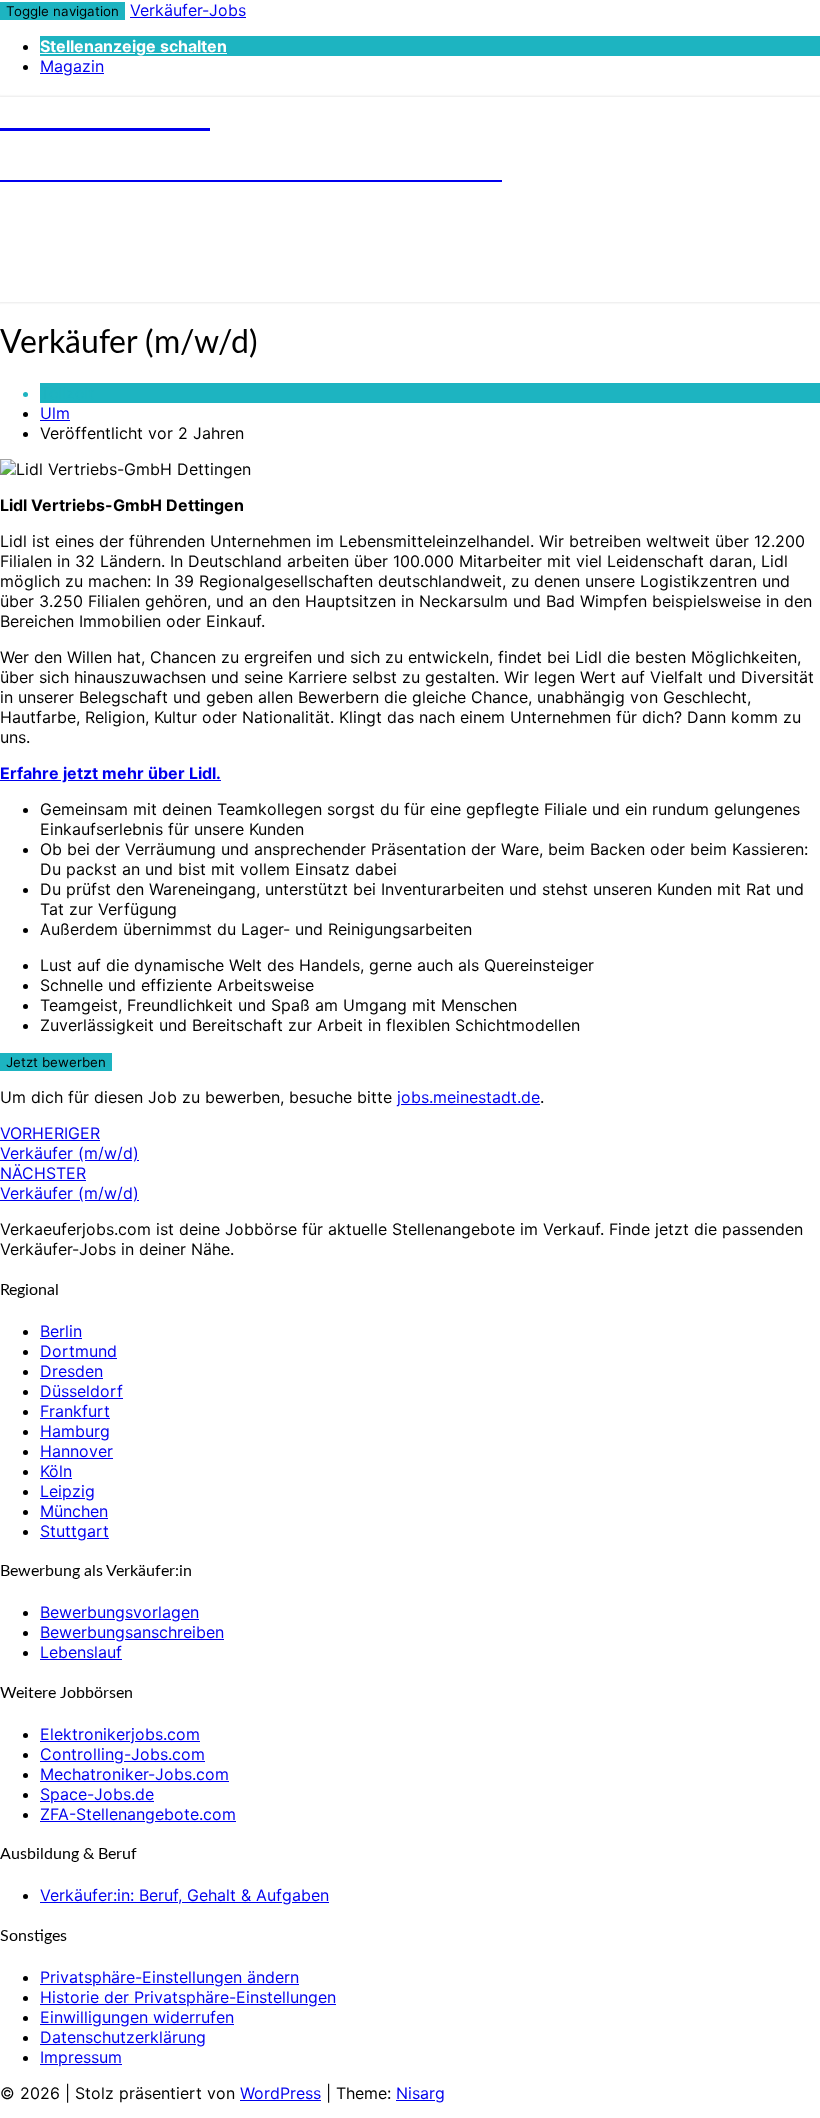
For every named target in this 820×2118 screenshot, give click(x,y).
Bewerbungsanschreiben (132, 1632)
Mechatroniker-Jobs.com (134, 1774)
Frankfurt (75, 1411)
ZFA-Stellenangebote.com (138, 1814)
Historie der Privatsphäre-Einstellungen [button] (188, 1997)
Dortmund (78, 1351)
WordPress (280, 2093)
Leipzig (67, 1491)
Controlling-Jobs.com (122, 1754)
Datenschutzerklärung (123, 2037)
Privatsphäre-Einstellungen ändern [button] (169, 1977)
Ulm (55, 413)
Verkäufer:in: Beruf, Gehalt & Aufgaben (184, 1895)
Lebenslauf (81, 1652)
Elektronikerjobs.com (120, 1734)
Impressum (81, 2057)
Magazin (72, 66)
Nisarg (420, 2093)
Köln (56, 1471)
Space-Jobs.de (97, 1794)
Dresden (71, 1371)
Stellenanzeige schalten (133, 46)
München (74, 1511)
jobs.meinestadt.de (468, 1097)
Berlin (61, 1331)
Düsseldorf (81, 1391)
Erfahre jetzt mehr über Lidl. (110, 773)
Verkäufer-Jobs (188, 10)
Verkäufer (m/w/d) (69, 1143)
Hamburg (75, 1431)
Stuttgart (74, 1531)
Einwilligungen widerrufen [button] (137, 2017)
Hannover (76, 1451)
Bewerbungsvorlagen (119, 1612)
